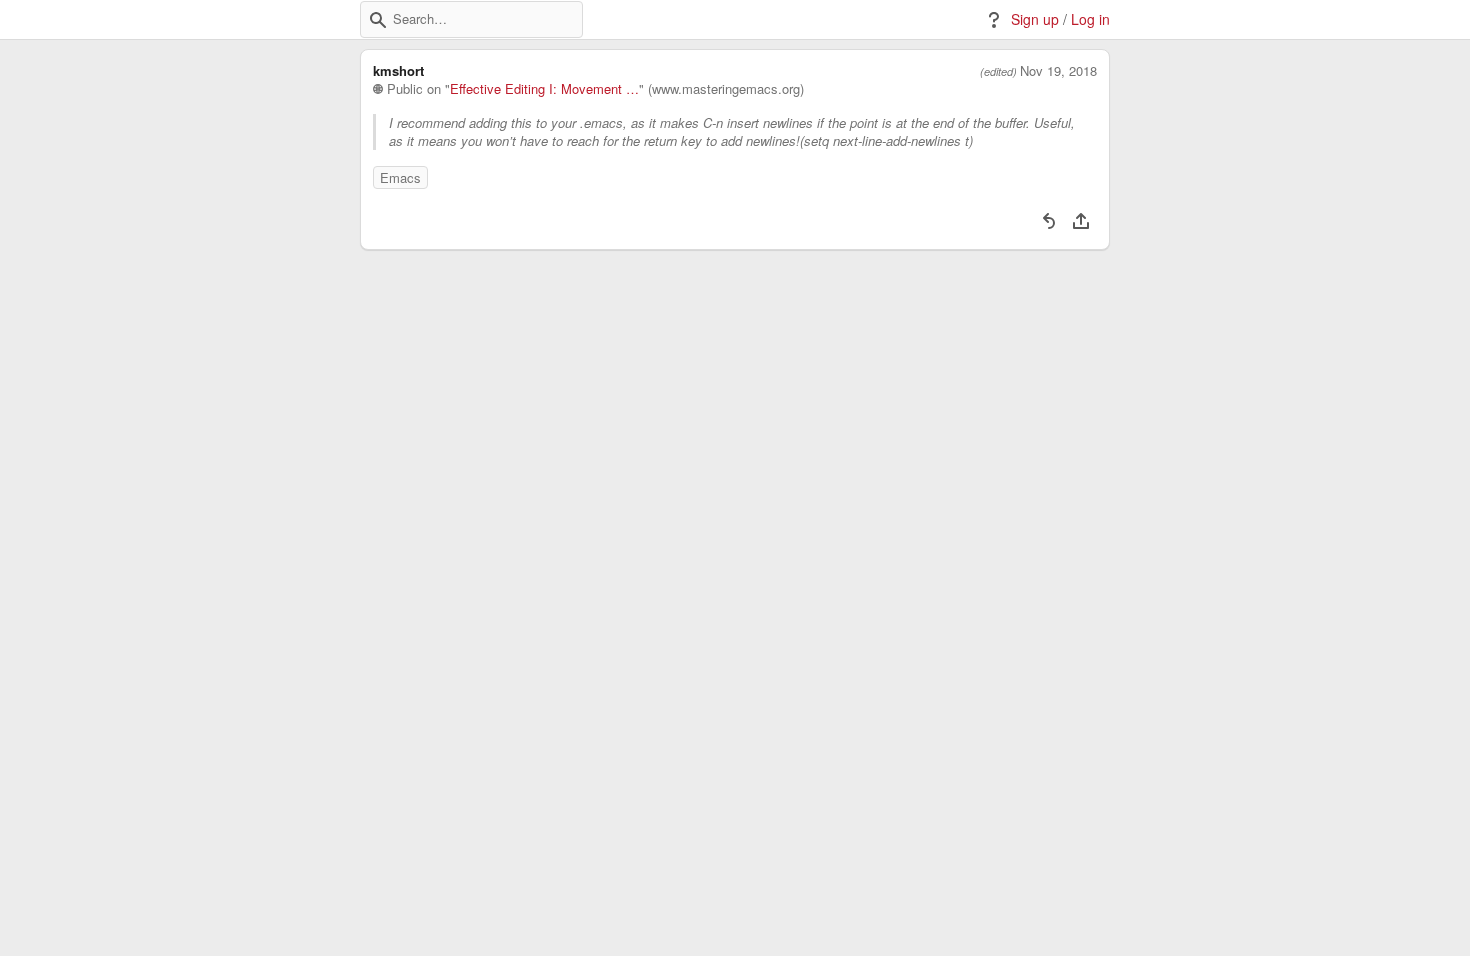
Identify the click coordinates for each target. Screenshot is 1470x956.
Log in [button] (1090, 19)
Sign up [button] (1035, 19)
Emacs (400, 177)
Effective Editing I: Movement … (544, 89)
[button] (378, 20)
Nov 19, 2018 (1058, 71)
